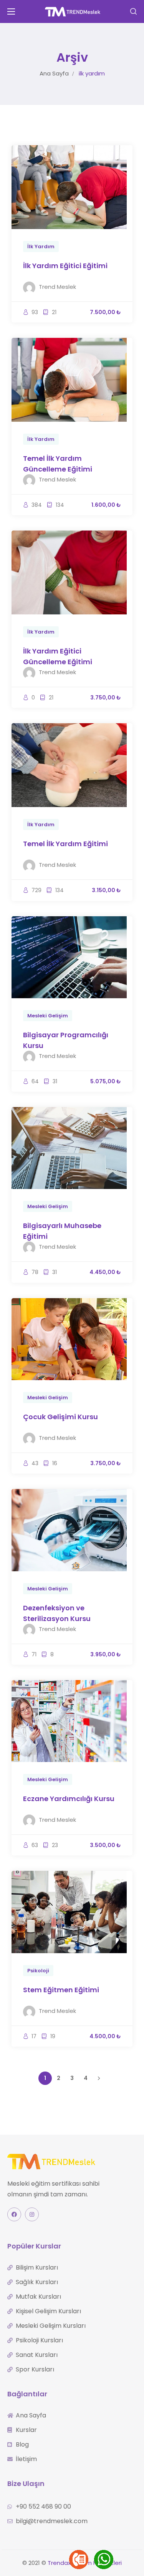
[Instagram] (32, 2214)
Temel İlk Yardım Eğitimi (65, 844)
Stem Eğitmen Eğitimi (61, 1990)
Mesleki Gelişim (48, 1016)
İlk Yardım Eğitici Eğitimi (65, 266)
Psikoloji (38, 1971)
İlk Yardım (41, 246)
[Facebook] (14, 2214)
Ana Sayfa (54, 73)
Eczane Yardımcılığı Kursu (69, 1799)
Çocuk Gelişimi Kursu (60, 1417)
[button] (133, 11)
